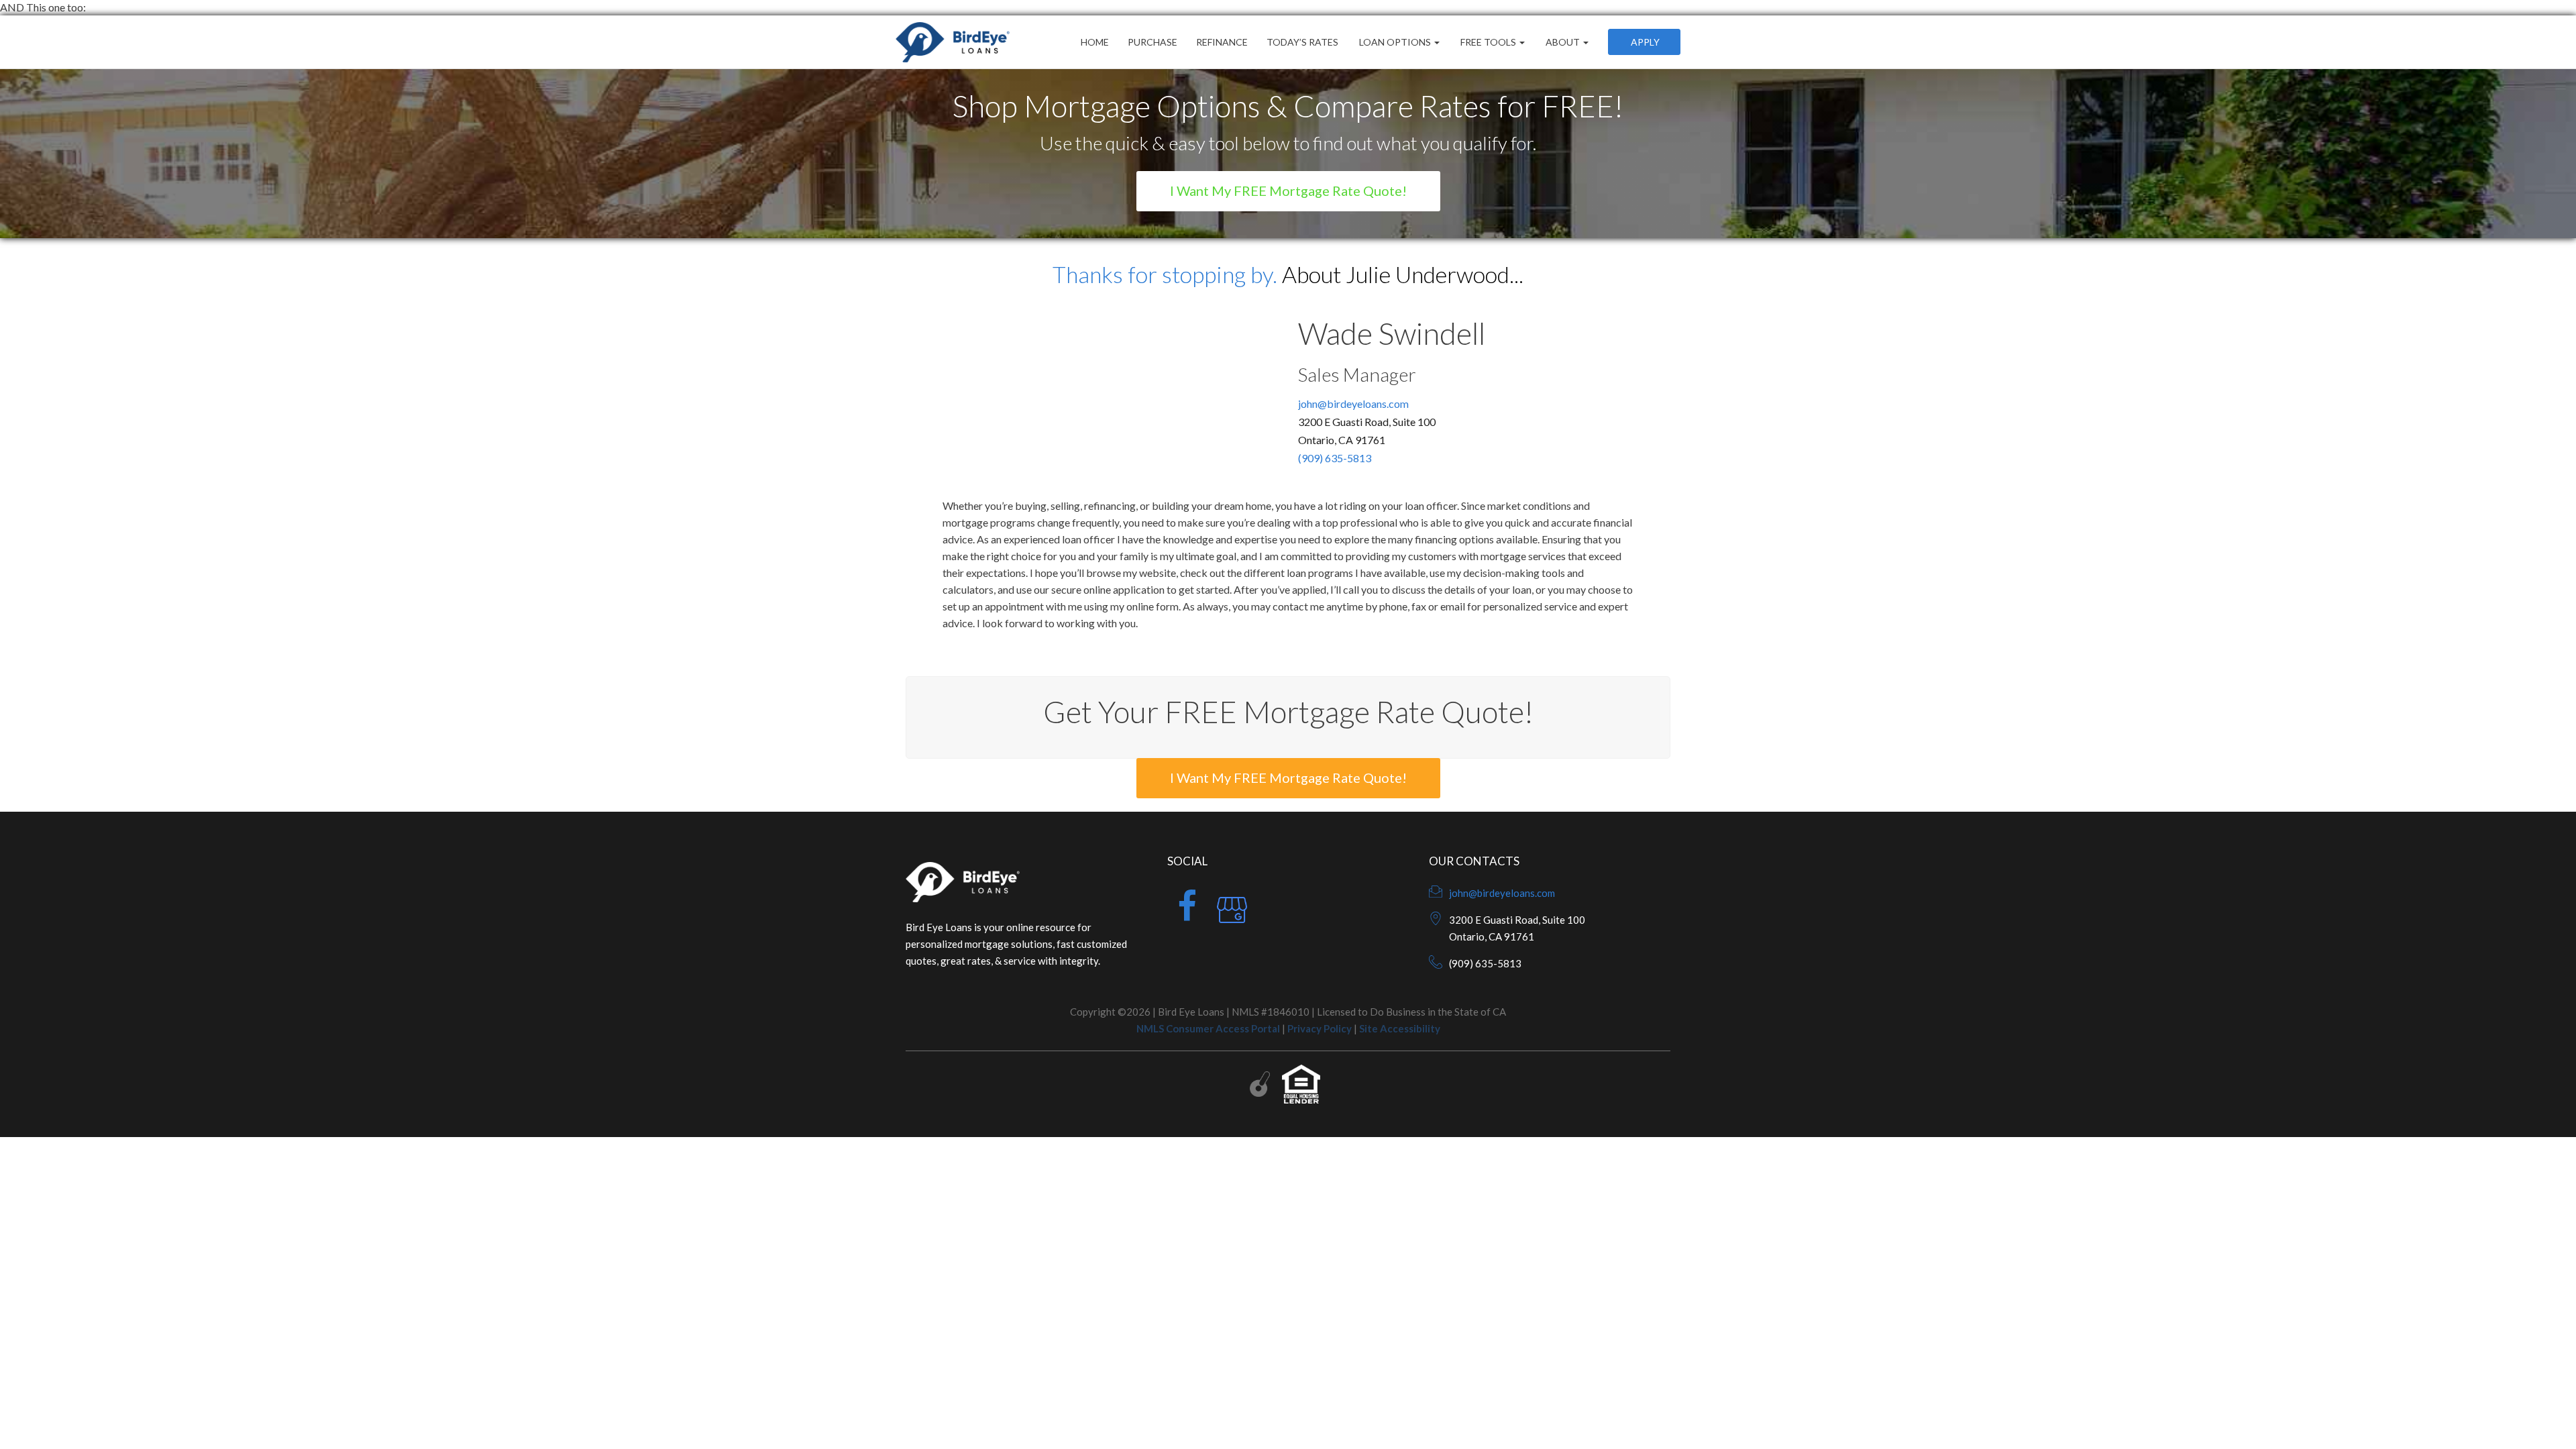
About (1563, 42)
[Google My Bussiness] (1232, 914)
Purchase (1152, 42)
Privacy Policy (1320, 1028)
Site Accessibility (1400, 1028)
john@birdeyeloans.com (1353, 404)
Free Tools (1488, 42)
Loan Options (1395, 42)
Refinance (1222, 42)
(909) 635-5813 (1335, 458)
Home (1095, 42)
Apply (1644, 42)
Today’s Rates (1302, 42)
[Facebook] (1187, 914)
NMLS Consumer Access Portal (1208, 1028)
